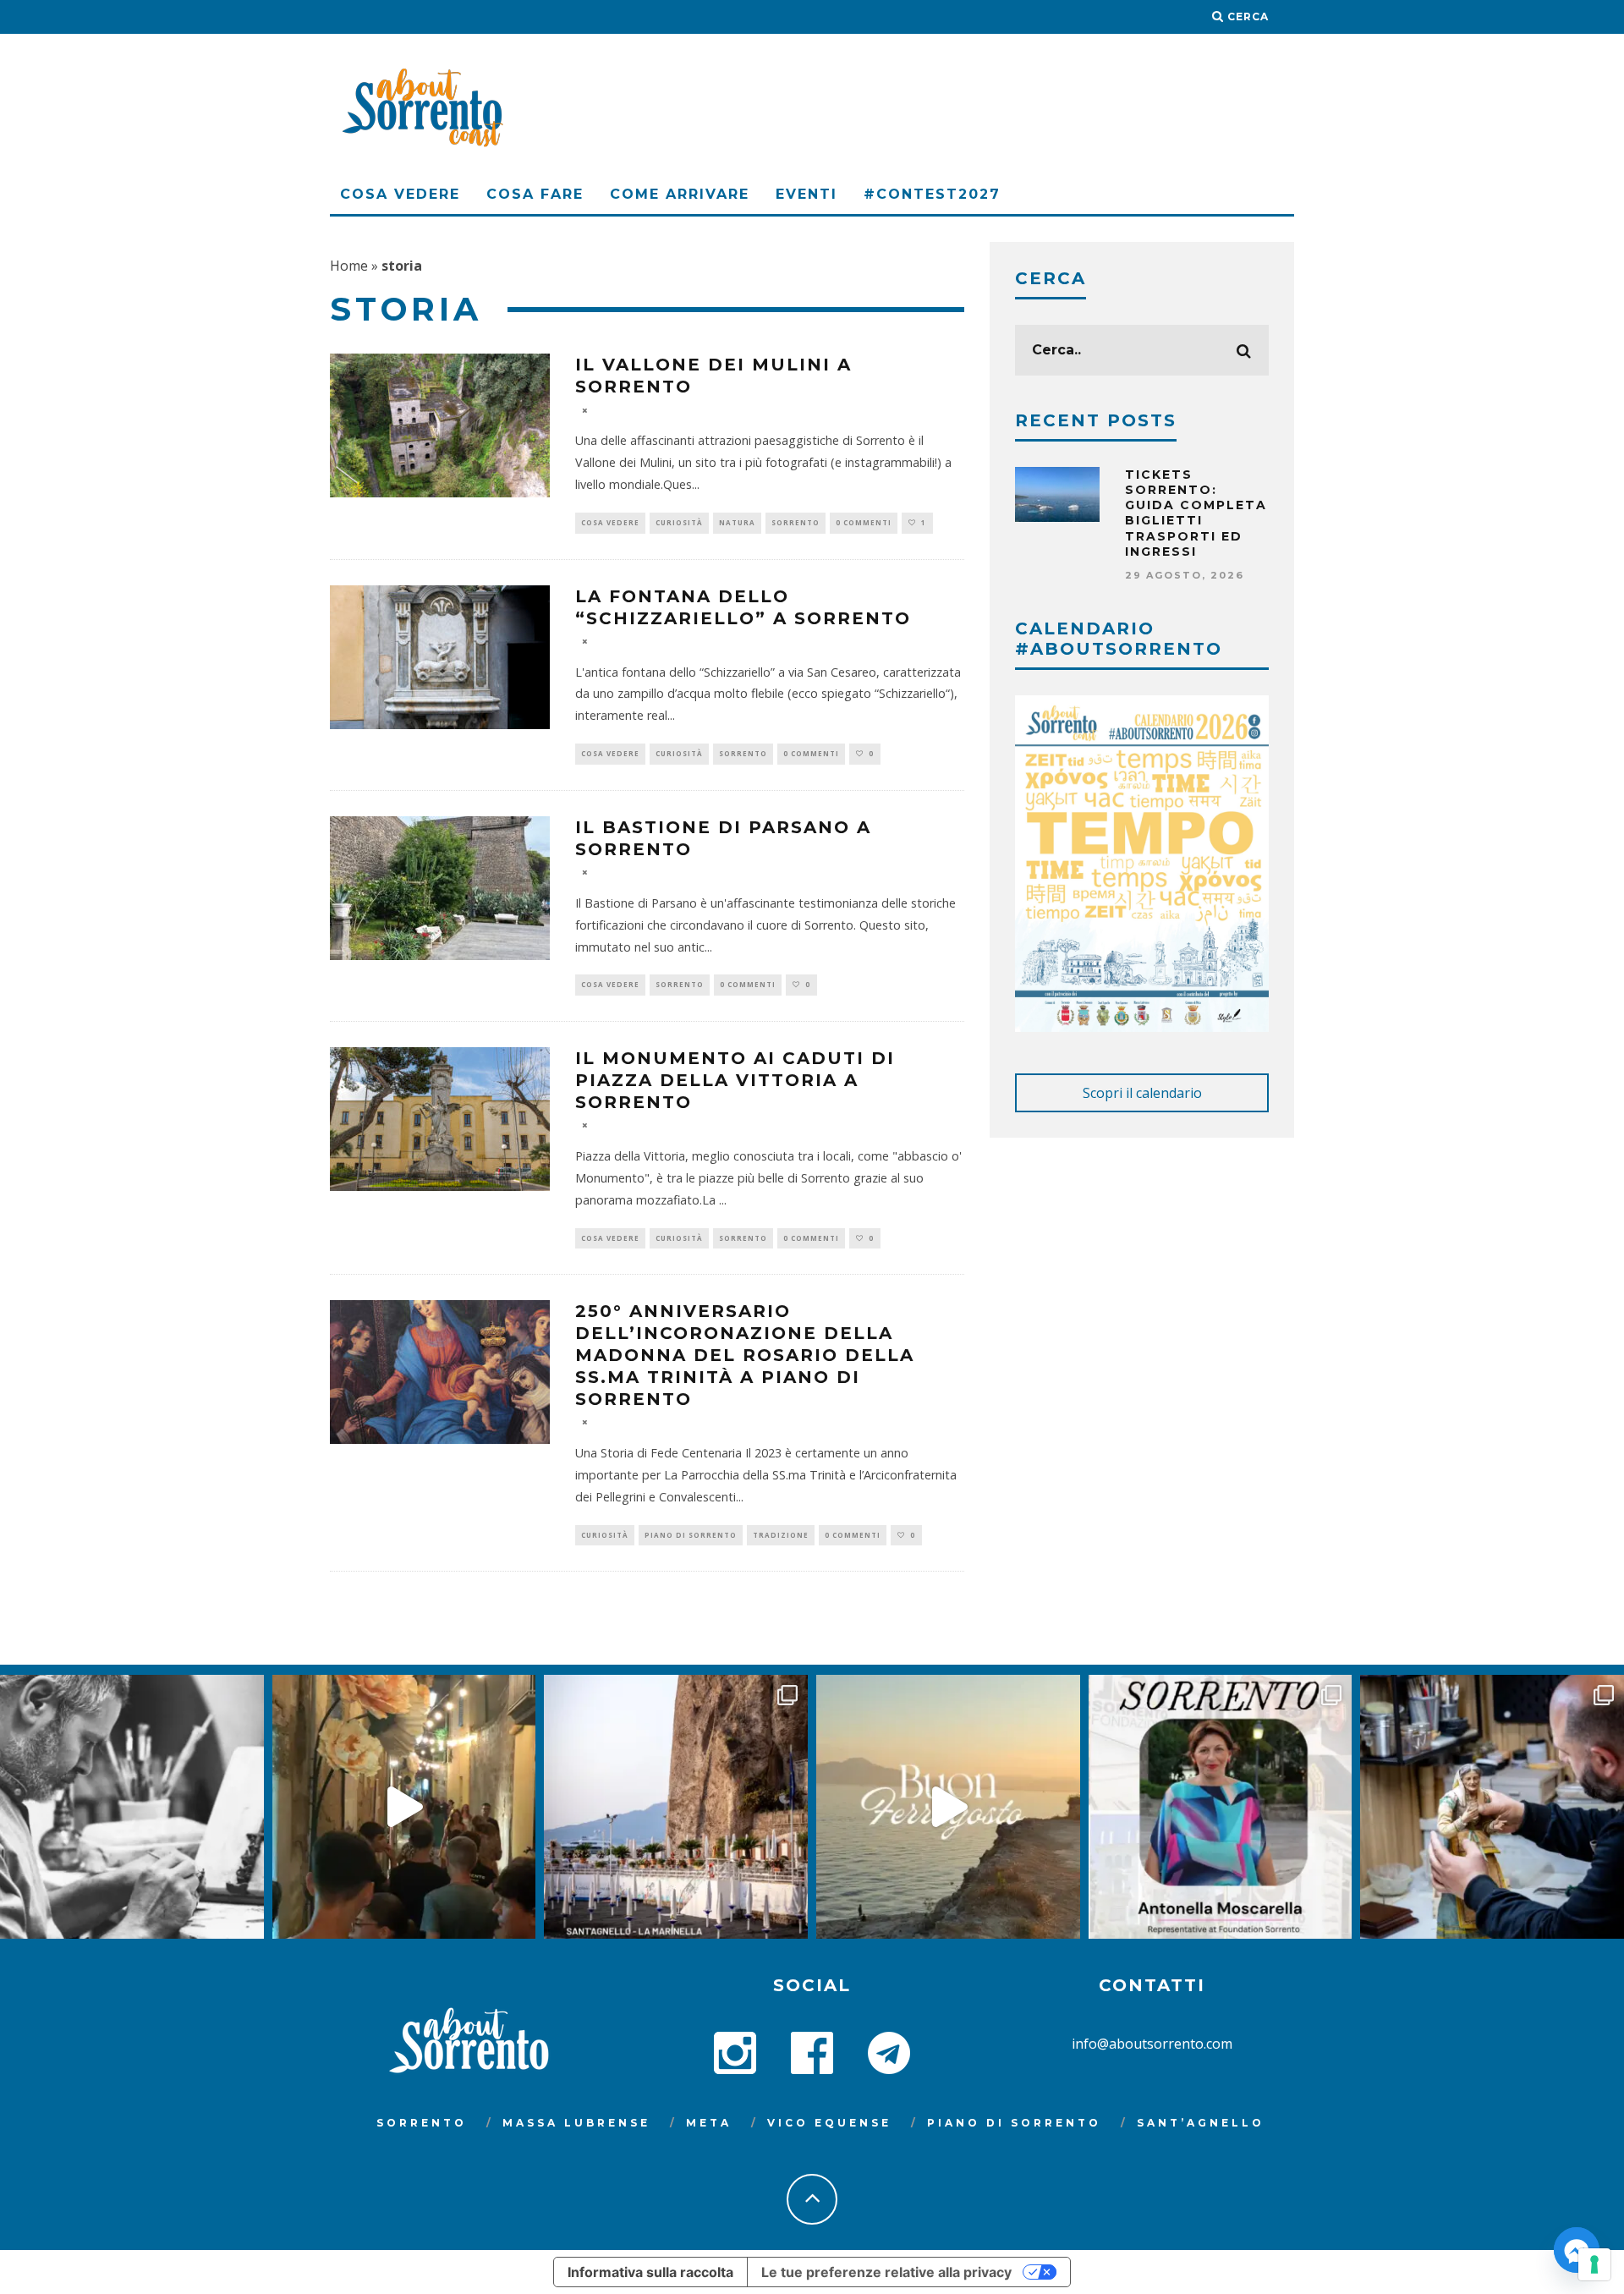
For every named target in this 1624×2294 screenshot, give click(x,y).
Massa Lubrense (576, 2123)
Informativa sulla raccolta (650, 2272)
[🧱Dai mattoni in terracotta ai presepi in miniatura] (132, 1807)
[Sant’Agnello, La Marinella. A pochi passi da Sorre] (676, 1807)
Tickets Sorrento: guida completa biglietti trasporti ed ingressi (1196, 513)
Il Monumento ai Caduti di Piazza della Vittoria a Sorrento (735, 1080)
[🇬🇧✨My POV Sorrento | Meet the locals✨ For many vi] (1221, 1807)
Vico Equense (829, 2123)
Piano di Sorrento (691, 1535)
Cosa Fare (535, 194)
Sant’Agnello (1201, 2123)
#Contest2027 (932, 194)
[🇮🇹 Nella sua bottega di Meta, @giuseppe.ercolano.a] (1492, 1807)
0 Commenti (864, 522)
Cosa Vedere (400, 194)
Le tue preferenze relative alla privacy (886, 2272)
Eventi (807, 194)
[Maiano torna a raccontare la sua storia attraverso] (404, 1807)
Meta (709, 2123)
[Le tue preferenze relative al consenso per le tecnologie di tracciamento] (1594, 2264)
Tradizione (781, 1535)
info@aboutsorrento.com (1152, 2044)
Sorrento (796, 522)
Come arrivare (680, 194)
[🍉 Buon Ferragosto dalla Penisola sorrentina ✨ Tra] (948, 1807)
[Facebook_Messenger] (1577, 2250)
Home (349, 266)
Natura (737, 522)
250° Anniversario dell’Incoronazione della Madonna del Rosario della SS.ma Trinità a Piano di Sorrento (745, 1355)
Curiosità (679, 522)
